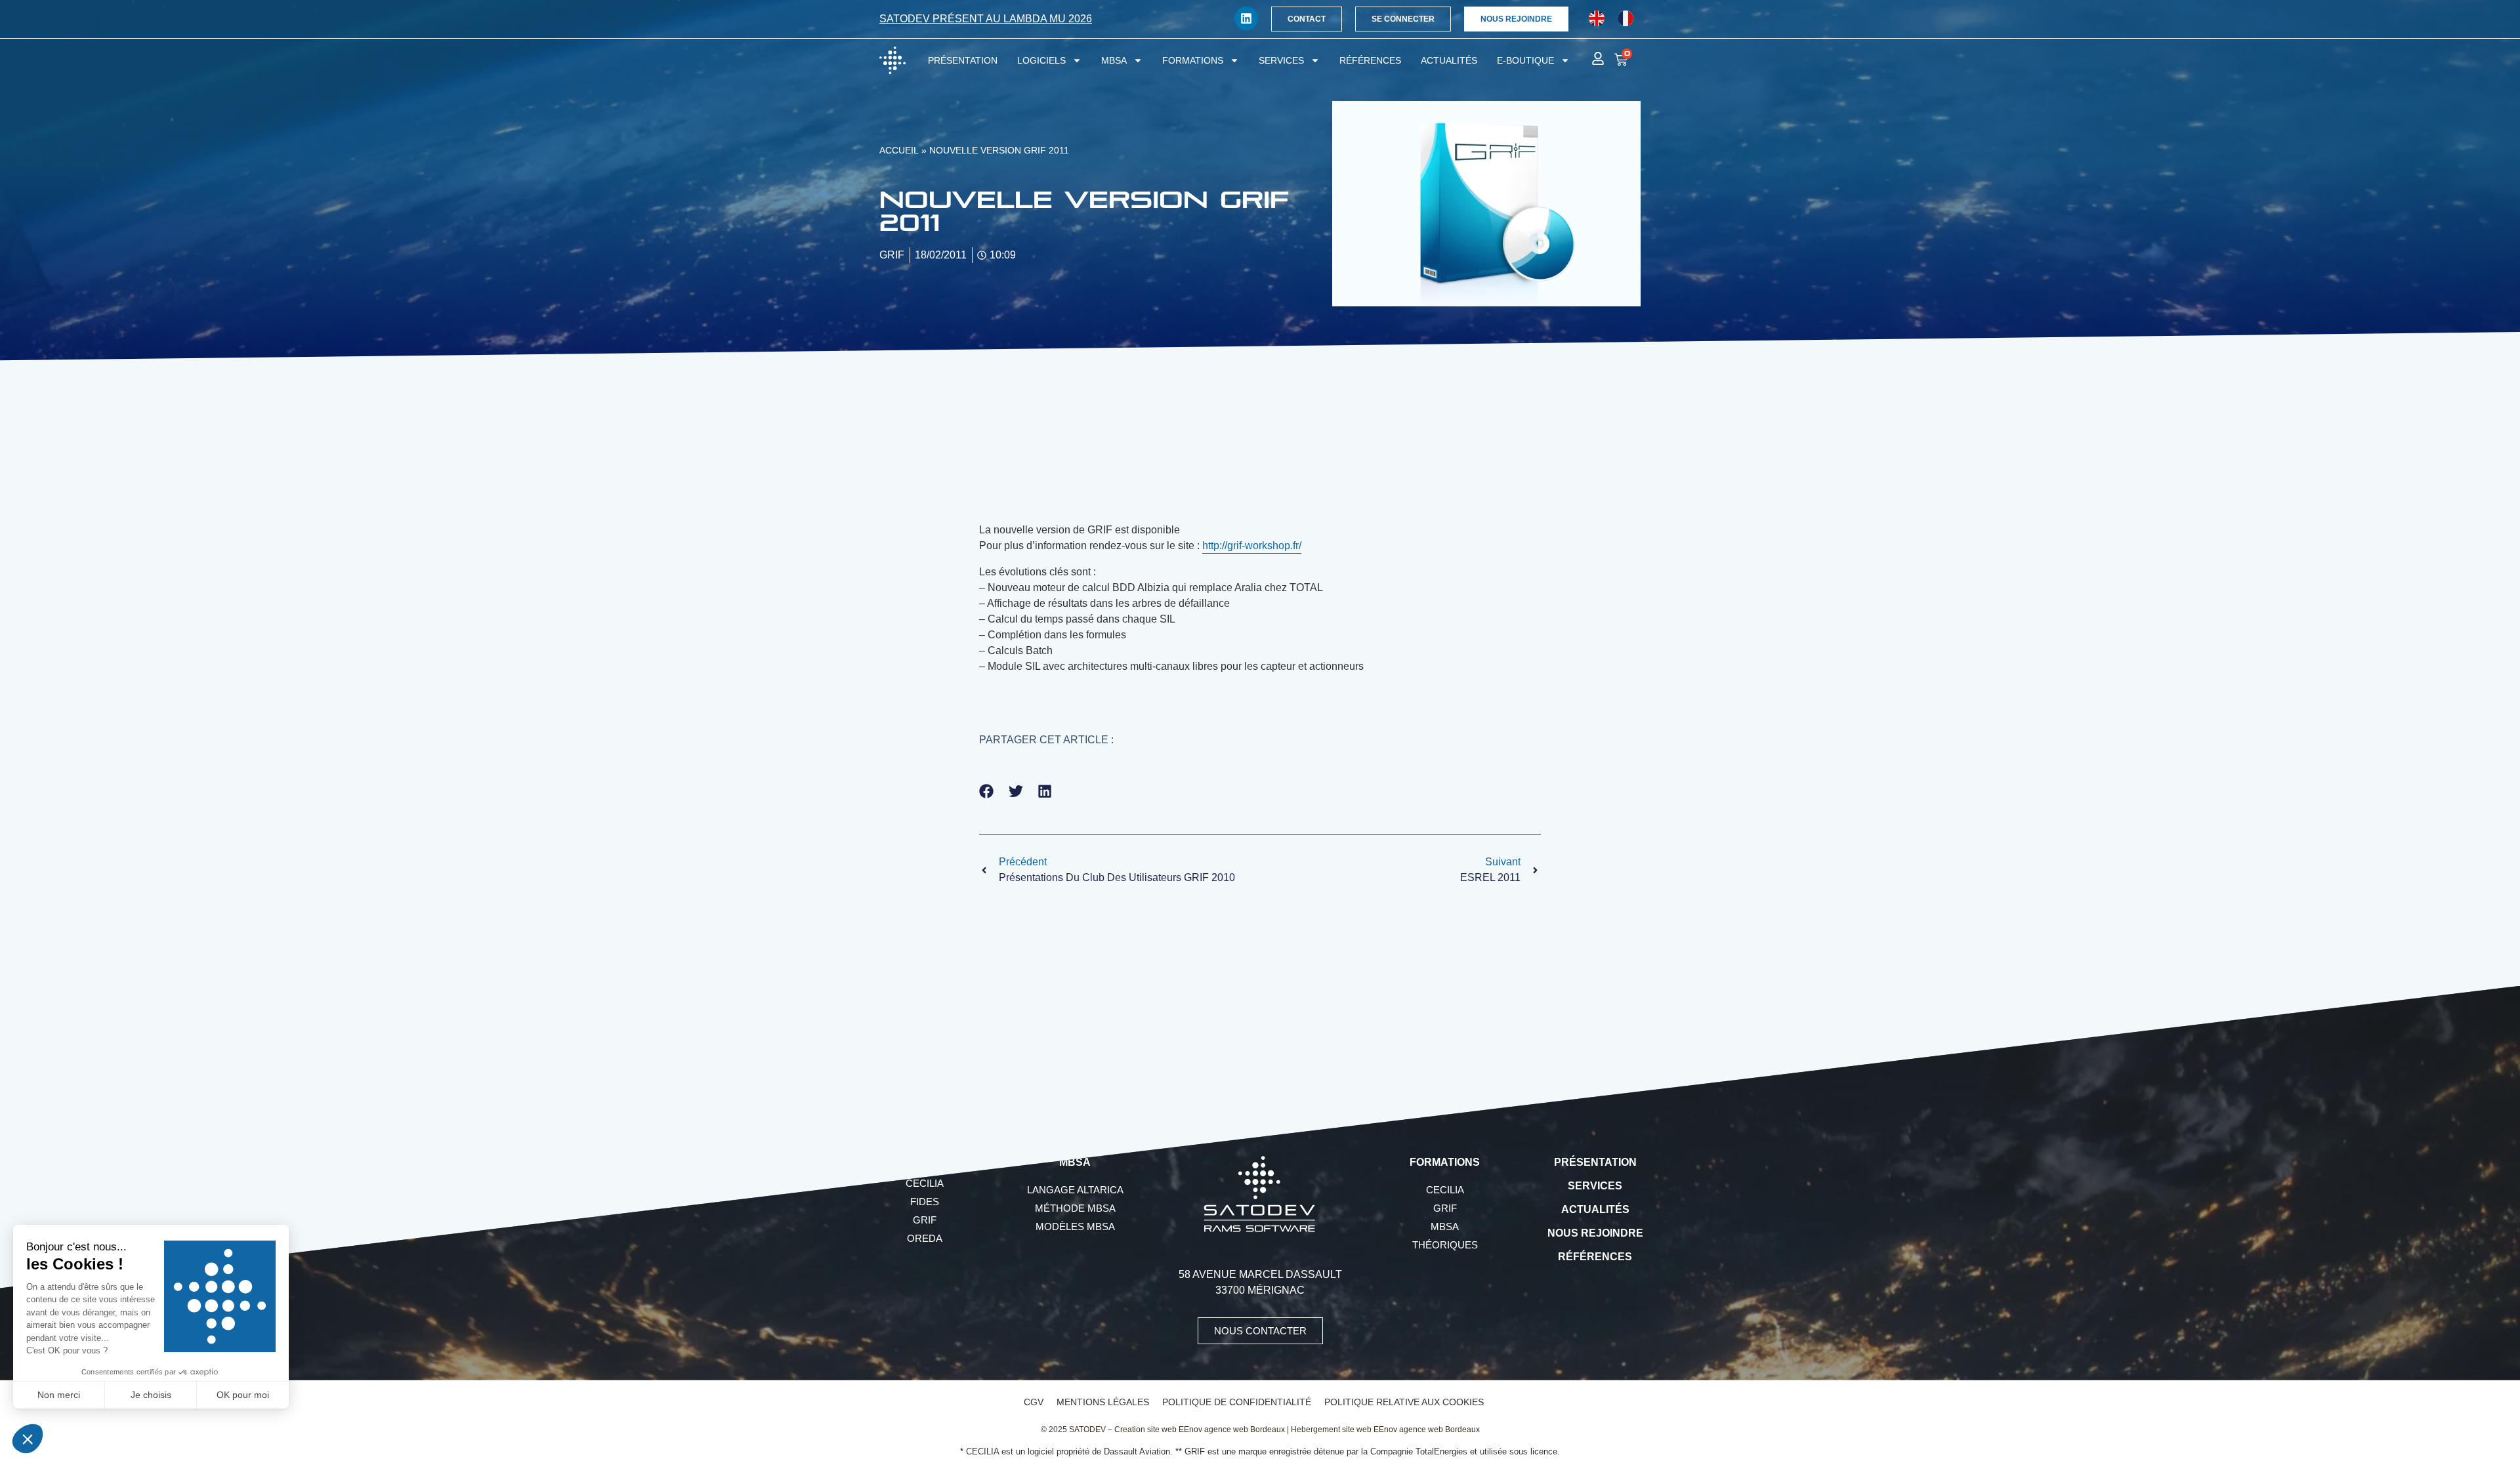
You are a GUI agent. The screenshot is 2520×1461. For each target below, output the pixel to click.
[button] (987, 791)
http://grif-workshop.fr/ (1252, 545)
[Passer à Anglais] (1597, 19)
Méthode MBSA (1075, 1208)
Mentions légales (1103, 1402)
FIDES (925, 1202)
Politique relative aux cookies (1404, 1402)
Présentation (963, 60)
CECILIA (925, 1183)
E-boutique (1525, 60)
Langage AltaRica (1075, 1190)
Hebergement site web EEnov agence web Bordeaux (1385, 1430)
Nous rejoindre (1595, 1233)
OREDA (925, 1238)
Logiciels (1041, 60)
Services (1281, 60)
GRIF (925, 1220)
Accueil (899, 151)
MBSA (1114, 60)
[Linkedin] (1246, 18)
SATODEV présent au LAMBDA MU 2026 (986, 19)
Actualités (1449, 60)
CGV (1034, 1402)
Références (1370, 60)
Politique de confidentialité (1237, 1402)
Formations (1193, 60)
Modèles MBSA (1075, 1226)
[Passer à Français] (1626, 19)
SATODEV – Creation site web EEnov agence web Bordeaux (1177, 1430)
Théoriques (1445, 1245)
